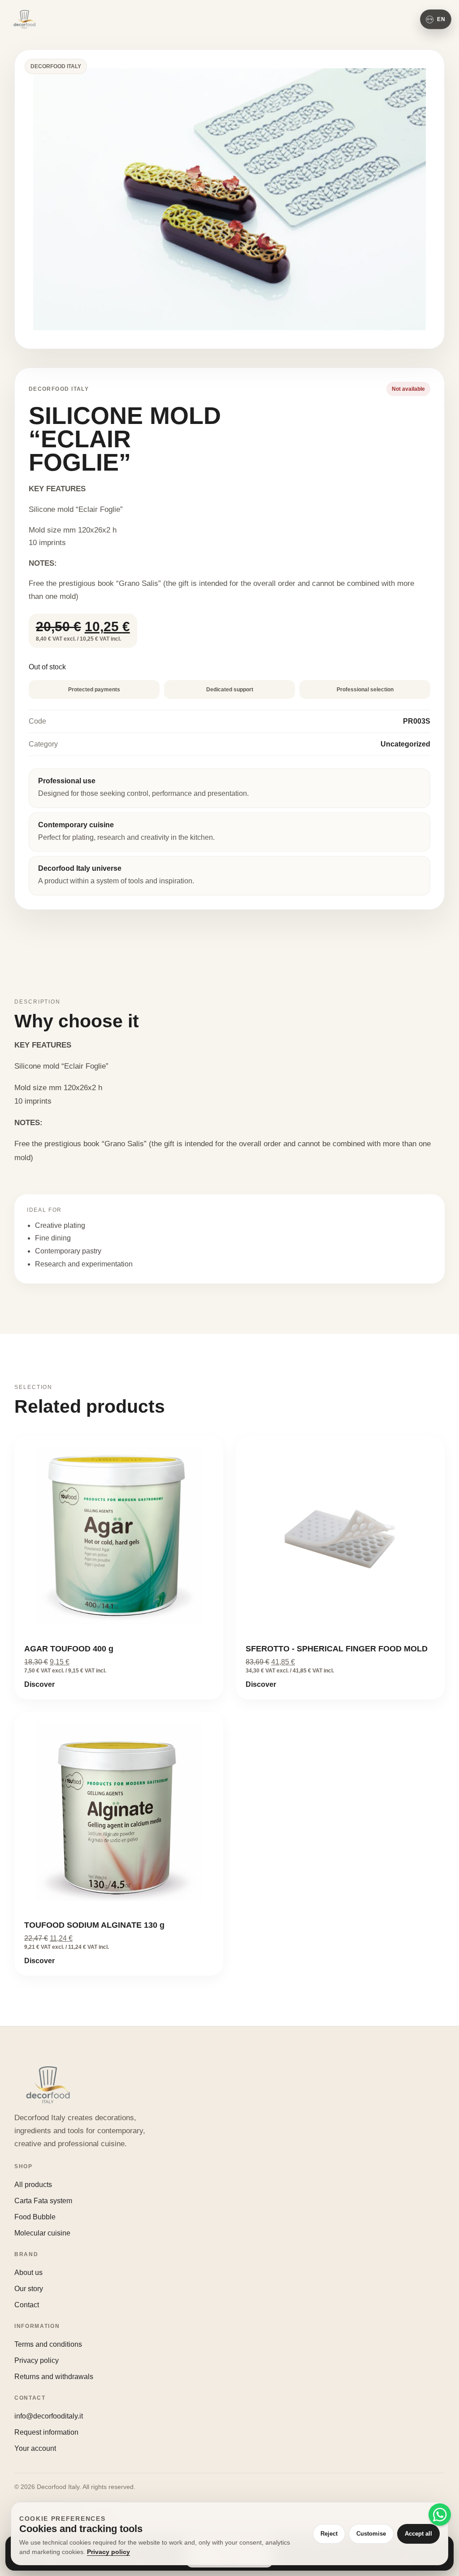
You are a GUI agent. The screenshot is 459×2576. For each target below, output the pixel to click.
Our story (29, 2289)
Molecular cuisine (42, 2233)
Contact (27, 2305)
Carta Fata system (43, 2201)
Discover (39, 1684)
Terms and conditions (48, 2344)
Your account (35, 2448)
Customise (371, 2534)
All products (33, 2185)
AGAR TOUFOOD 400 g (69, 1649)
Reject (329, 2534)
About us (28, 2273)
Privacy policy (37, 2360)
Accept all (418, 2534)
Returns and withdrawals (54, 2377)
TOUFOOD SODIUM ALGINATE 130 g (94, 1925)
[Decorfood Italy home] (24, 19)
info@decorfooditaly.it (49, 2416)
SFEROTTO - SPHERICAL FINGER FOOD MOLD (337, 1649)
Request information (46, 2432)
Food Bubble (35, 2217)
